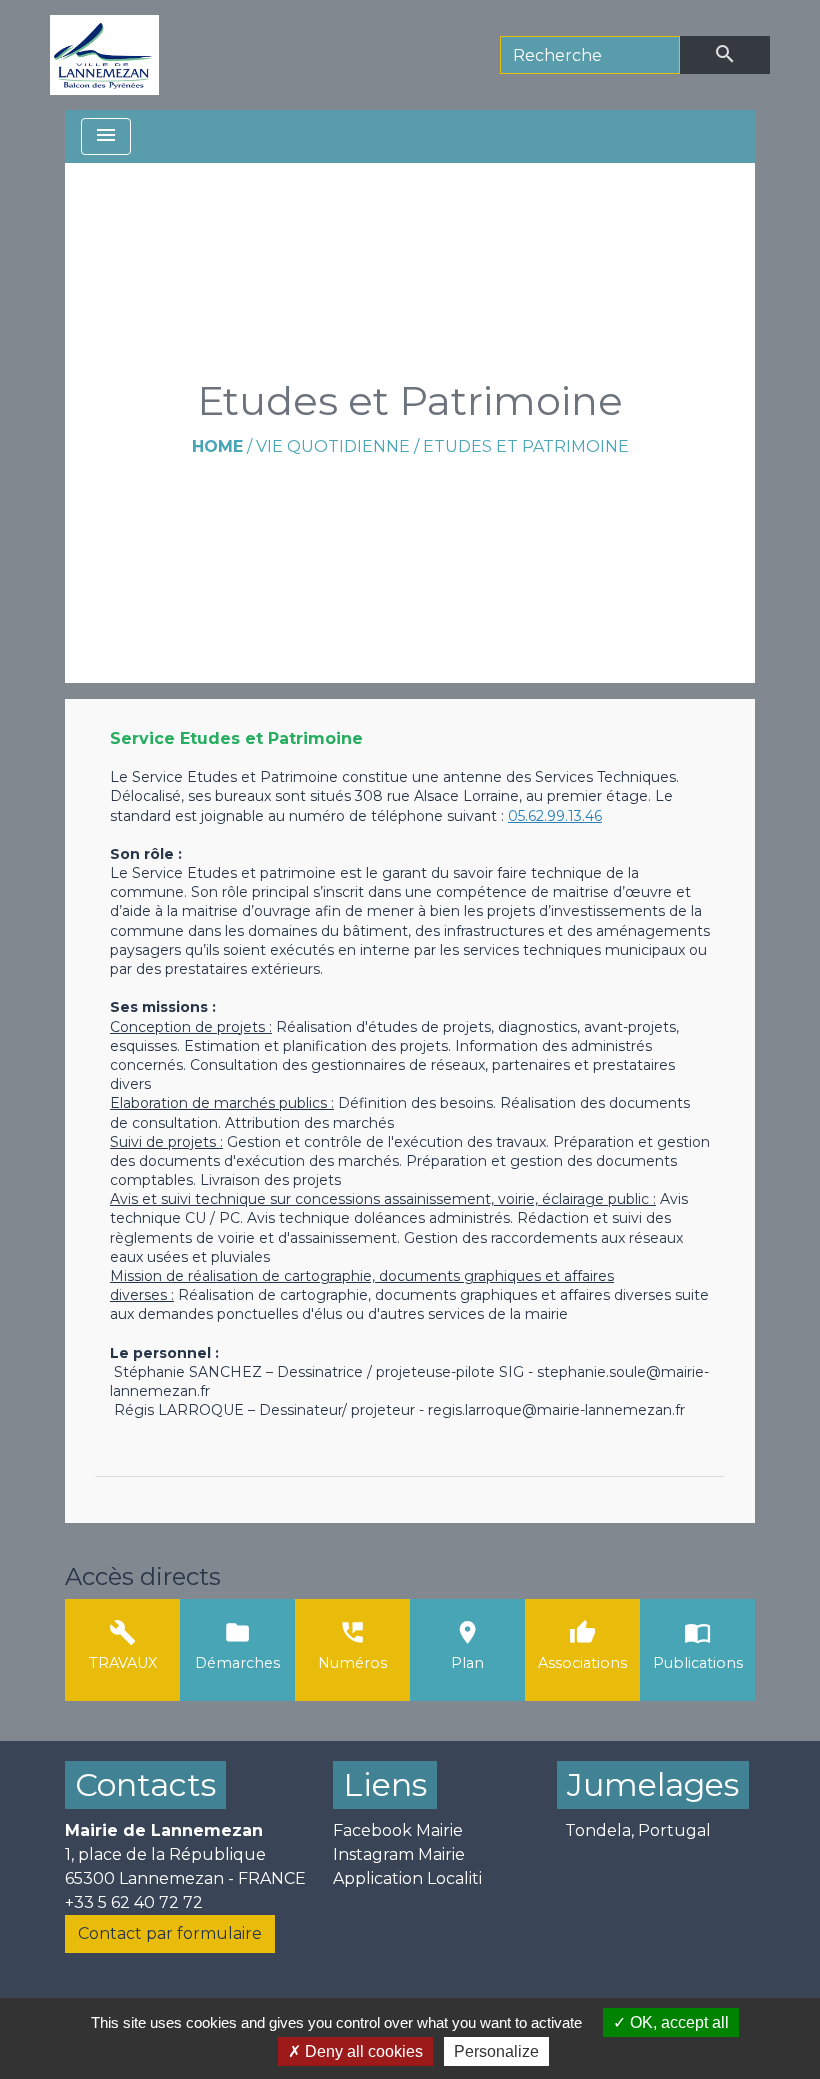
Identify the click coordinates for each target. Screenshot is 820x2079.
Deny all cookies (362, 2051)
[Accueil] (104, 55)
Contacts (145, 1784)
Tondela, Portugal (638, 1830)
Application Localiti (407, 1878)
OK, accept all (677, 2022)
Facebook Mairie (398, 1830)
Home (217, 446)
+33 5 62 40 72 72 (134, 1902)
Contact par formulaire (170, 1933)
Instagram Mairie (399, 1854)
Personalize (496, 2051)
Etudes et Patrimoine (526, 446)
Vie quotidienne (333, 446)
